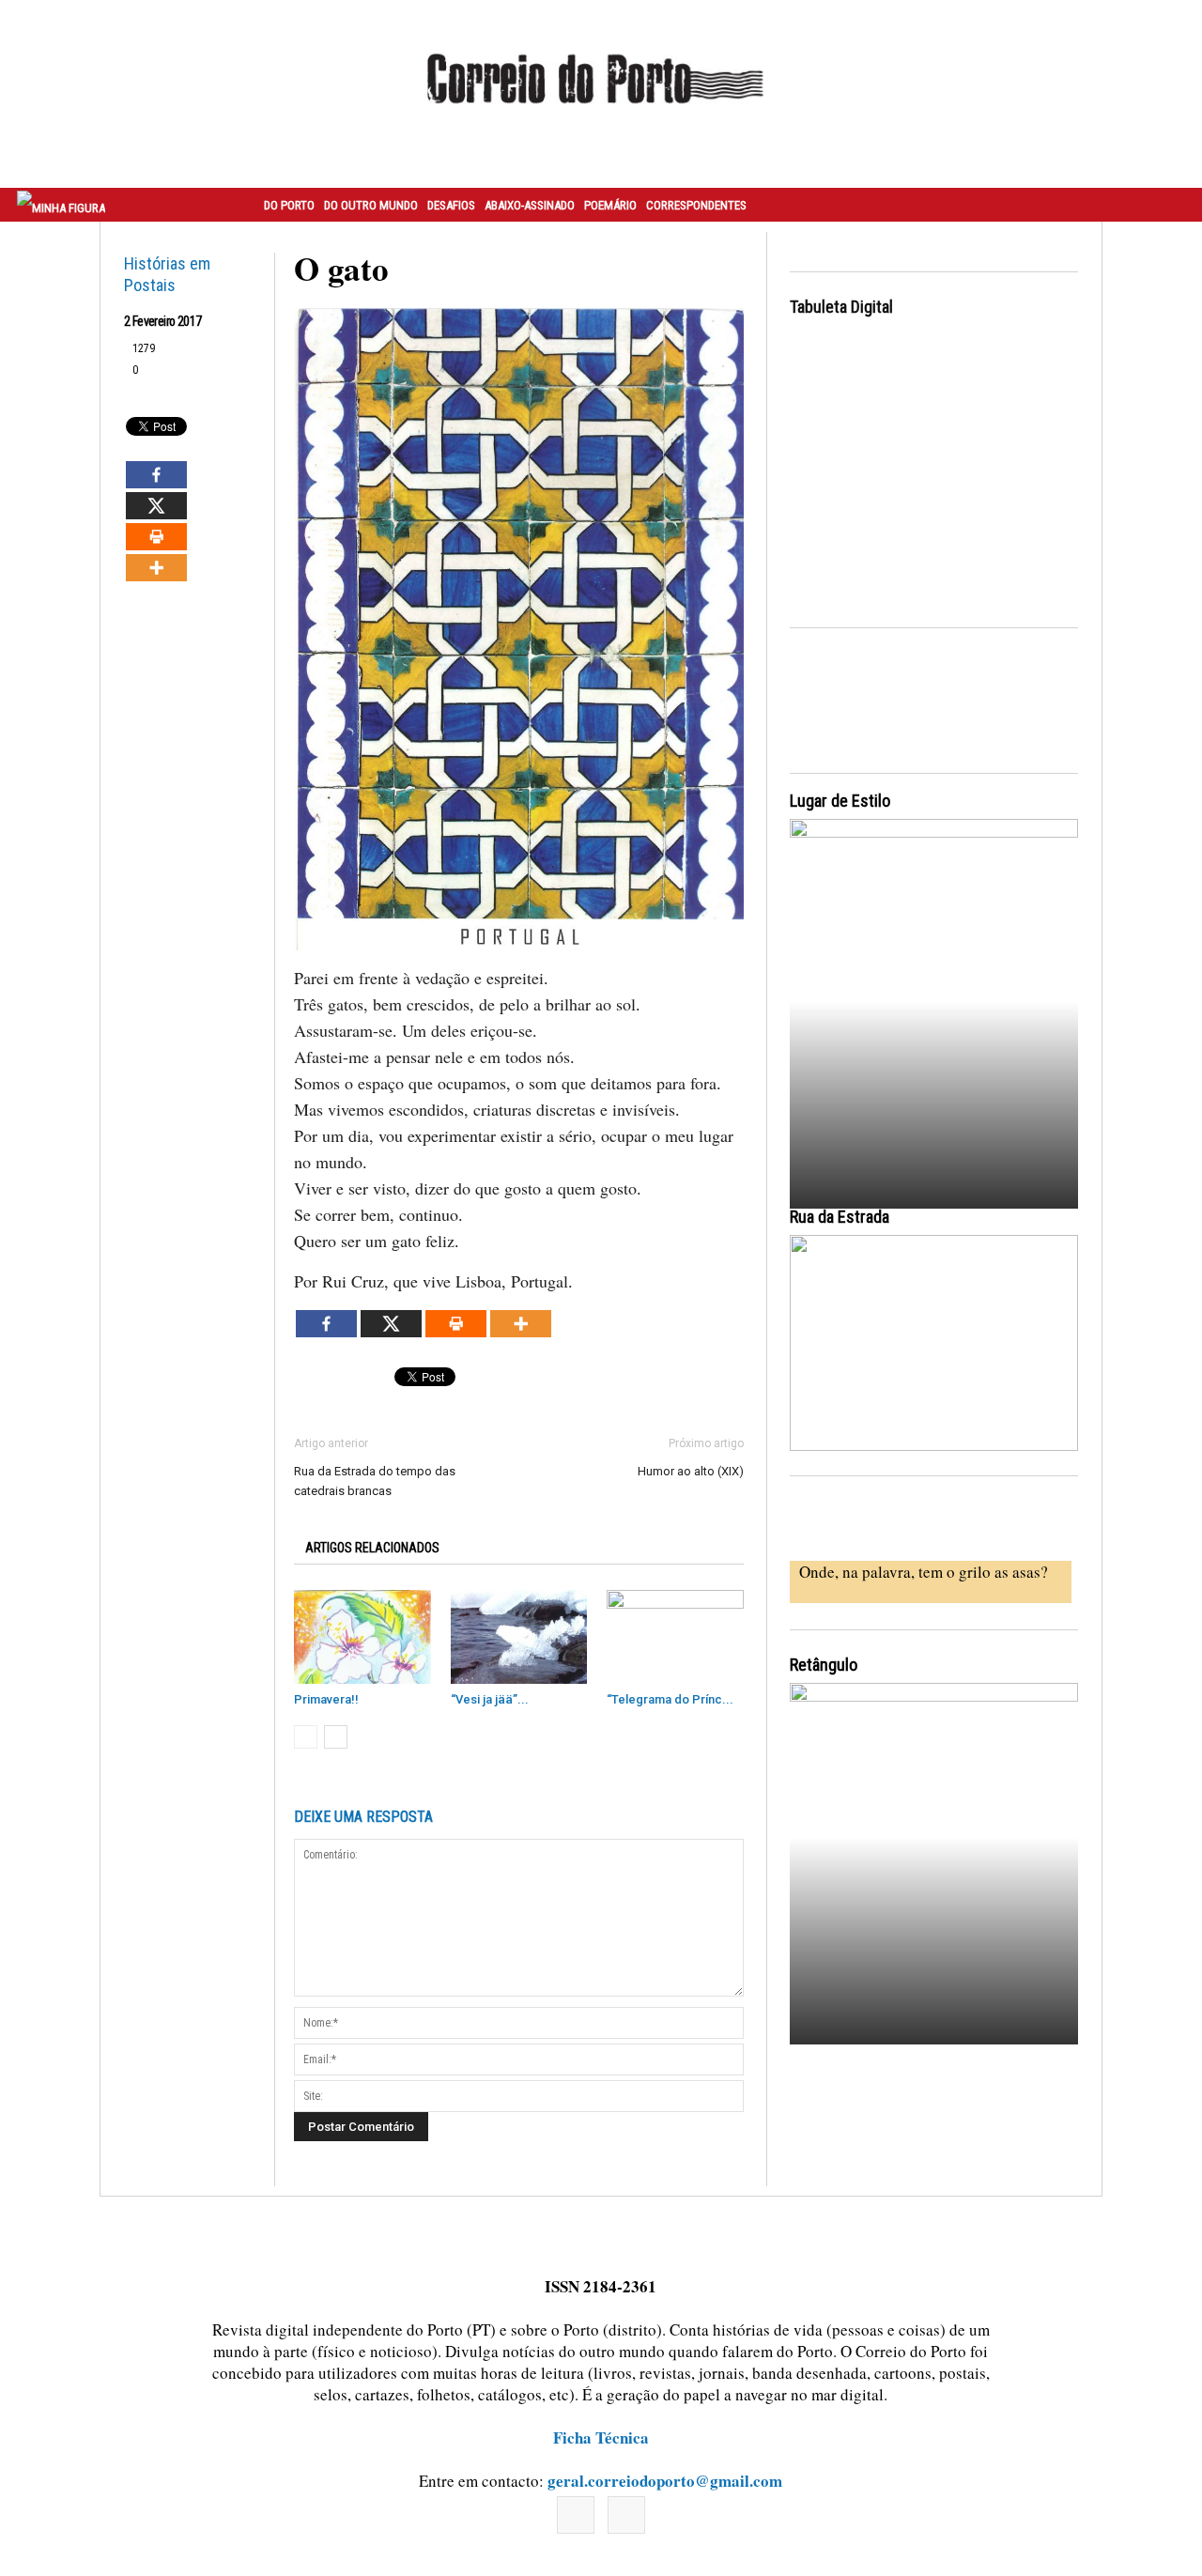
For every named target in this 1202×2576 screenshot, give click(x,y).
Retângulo (824, 1665)
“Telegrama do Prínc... (670, 1699)
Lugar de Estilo (840, 801)
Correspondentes (696, 205)
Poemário (610, 205)
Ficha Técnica (601, 2437)
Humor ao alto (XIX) (691, 1471)
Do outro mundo (371, 205)
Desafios (451, 205)
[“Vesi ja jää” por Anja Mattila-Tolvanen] (519, 1637)
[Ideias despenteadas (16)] (934, 1861)
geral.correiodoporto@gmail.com (665, 2481)
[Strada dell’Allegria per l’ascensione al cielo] (934, 1343)
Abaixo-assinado (530, 205)
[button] (1167, 205)
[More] (156, 568)
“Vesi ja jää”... (490, 1699)
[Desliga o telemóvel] (934, 997)
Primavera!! (326, 1699)
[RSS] (626, 2515)
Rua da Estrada (840, 1217)
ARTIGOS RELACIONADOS (372, 1548)
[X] (156, 506)
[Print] (156, 537)
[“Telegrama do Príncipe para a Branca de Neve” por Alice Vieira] (675, 1637)
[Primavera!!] (362, 1637)
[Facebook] (156, 475)
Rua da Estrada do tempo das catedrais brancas (375, 1481)
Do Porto (289, 205)
